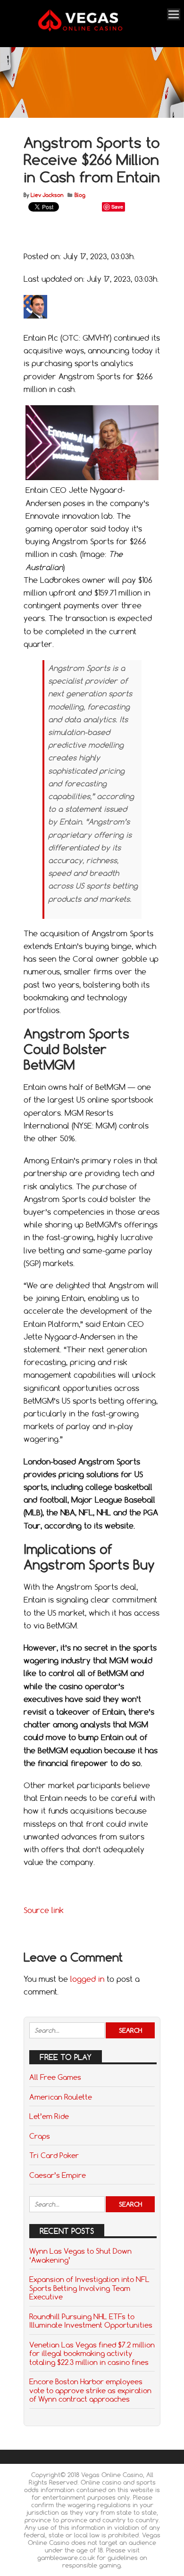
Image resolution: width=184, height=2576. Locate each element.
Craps (40, 2136)
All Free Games (55, 2077)
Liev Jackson (47, 195)
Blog (80, 195)
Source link (44, 1910)
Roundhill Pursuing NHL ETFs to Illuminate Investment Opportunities (91, 2321)
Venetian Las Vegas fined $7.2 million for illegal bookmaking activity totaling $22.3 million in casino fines (92, 2353)
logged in (87, 1979)
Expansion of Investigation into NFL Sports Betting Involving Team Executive (89, 2288)
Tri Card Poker (54, 2155)
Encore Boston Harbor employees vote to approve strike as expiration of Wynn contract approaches (90, 2390)
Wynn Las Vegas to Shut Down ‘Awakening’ (80, 2255)
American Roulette (61, 2097)
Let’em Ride (49, 2116)
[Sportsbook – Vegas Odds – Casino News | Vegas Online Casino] (91, 29)
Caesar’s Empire (58, 2175)
